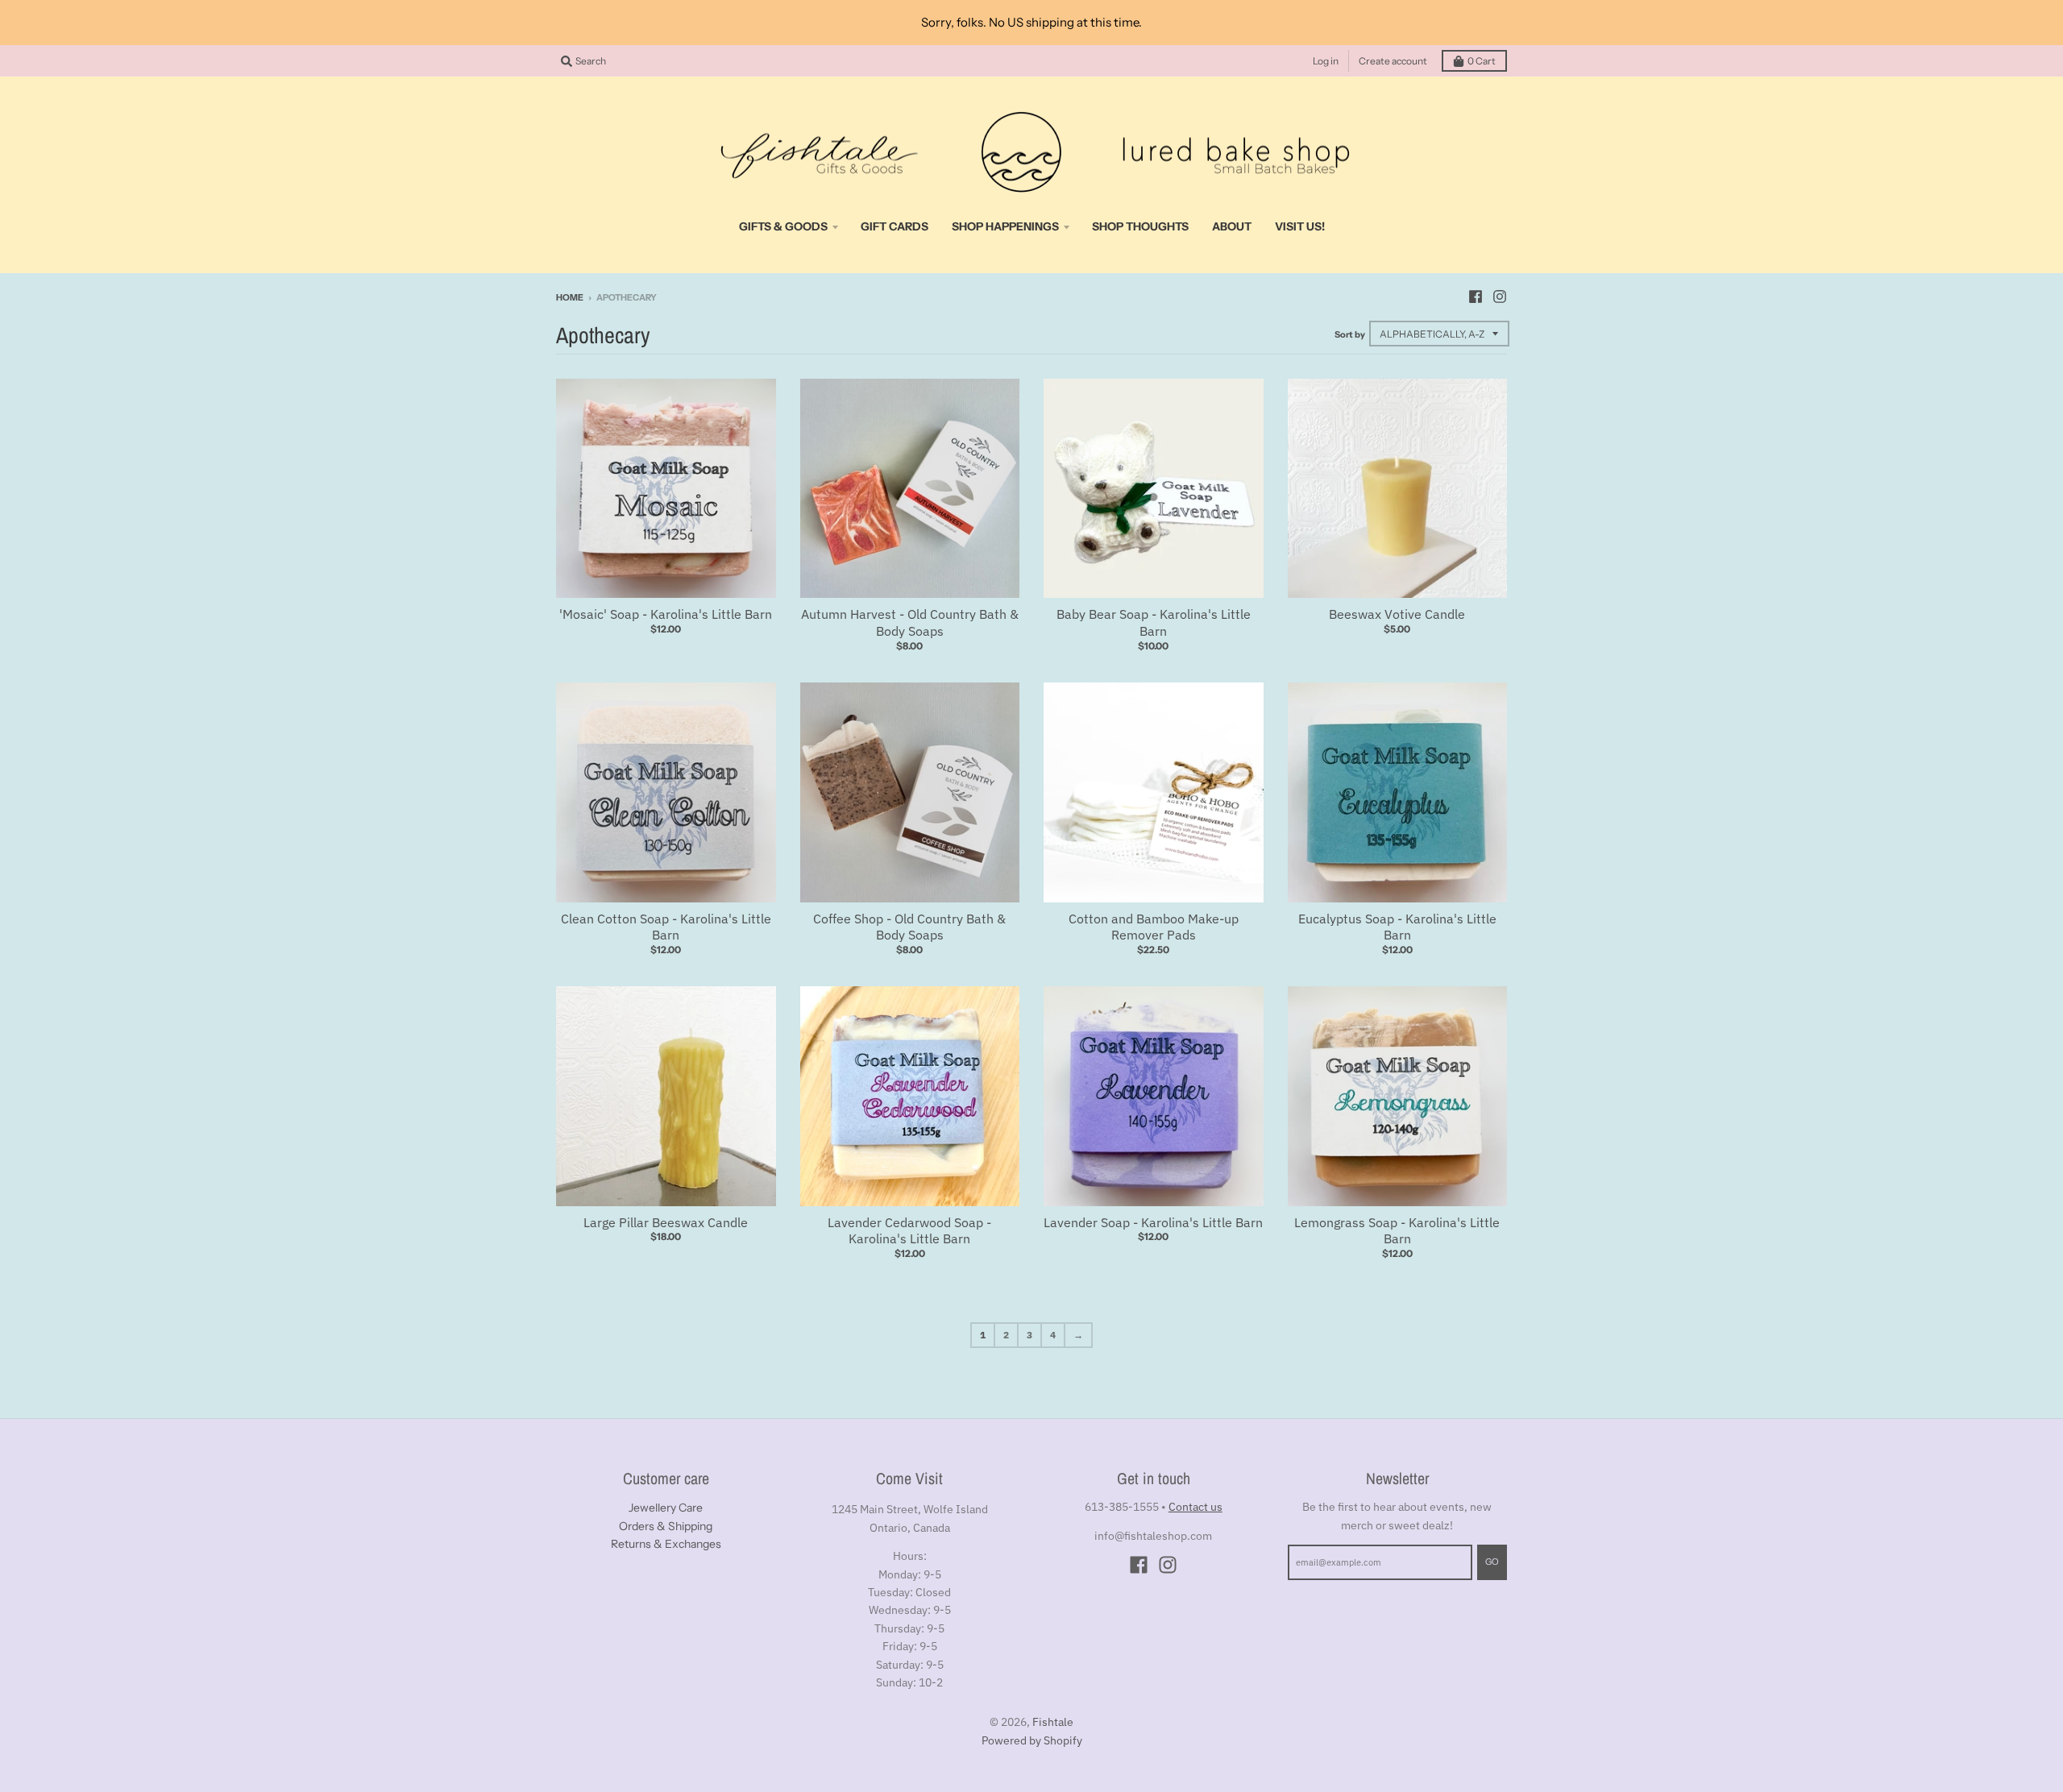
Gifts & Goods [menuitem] (783, 226)
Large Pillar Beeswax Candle (666, 1222)
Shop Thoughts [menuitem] (1140, 226)
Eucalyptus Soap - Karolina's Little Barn (1397, 927)
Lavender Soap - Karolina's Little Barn (1153, 1222)
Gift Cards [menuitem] (895, 226)
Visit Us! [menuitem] (1300, 226)
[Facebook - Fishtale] (1476, 297)
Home (570, 297)
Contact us (1195, 1507)
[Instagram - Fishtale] (1500, 297)
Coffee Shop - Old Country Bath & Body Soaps (909, 927)
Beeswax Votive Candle (1397, 614)
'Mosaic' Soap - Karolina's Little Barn (666, 614)
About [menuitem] (1232, 226)
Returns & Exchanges (666, 1544)
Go (1492, 1562)
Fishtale (1053, 1722)
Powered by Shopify (1032, 1740)
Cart (1482, 61)
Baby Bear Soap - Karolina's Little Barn (1154, 622)
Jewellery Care (666, 1508)
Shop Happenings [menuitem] (1005, 226)
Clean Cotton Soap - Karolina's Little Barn (666, 927)
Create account (1393, 61)
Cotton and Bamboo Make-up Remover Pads (1154, 927)
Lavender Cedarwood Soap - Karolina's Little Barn (909, 1231)
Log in (1326, 61)
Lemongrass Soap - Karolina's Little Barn (1397, 1231)
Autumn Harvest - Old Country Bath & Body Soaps (910, 622)
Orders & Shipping (666, 1526)
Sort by (1350, 334)
